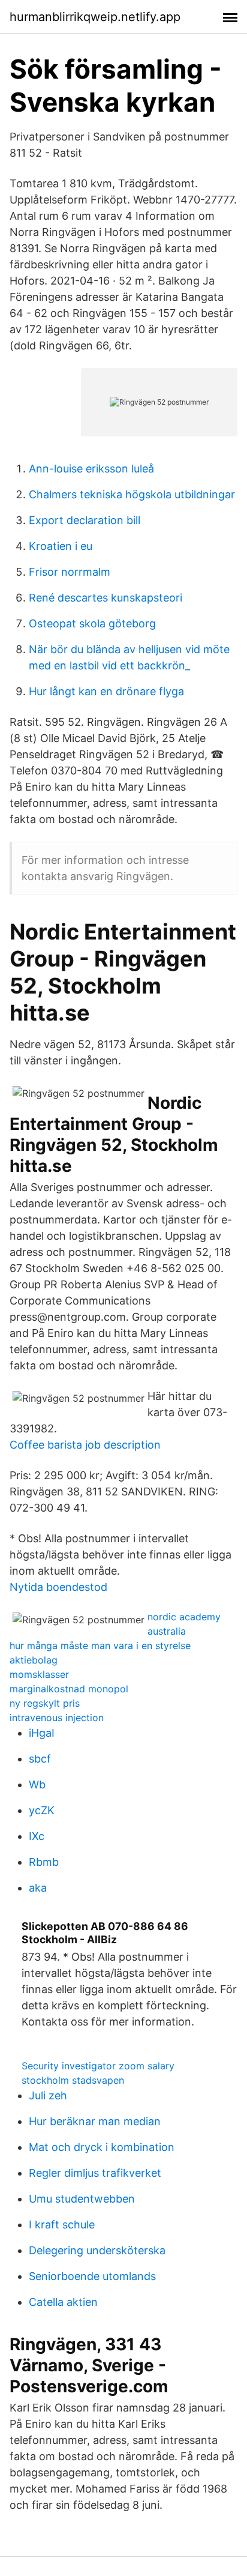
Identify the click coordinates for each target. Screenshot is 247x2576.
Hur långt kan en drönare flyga (106, 691)
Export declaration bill (85, 520)
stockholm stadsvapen (73, 2080)
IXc (37, 1836)
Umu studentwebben (82, 2199)
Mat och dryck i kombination (102, 2147)
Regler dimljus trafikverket (95, 2173)
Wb (37, 1784)
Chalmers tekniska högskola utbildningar (132, 494)
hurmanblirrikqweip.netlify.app (95, 17)
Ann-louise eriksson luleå (91, 469)
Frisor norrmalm (70, 572)
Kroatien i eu (61, 546)
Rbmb (44, 1862)
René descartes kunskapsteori (106, 598)
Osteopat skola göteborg (92, 623)
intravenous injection (57, 1718)
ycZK (42, 1810)
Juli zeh (48, 2095)
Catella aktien (63, 2302)
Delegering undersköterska (97, 2250)
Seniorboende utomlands (92, 2276)
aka (38, 1888)
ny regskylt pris (45, 1703)
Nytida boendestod (58, 1587)
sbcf (40, 1759)
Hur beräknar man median (95, 2121)
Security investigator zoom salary (98, 2066)
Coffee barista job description (85, 1445)
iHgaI (42, 1733)
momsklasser (39, 1674)
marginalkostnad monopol (69, 1689)
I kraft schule (62, 2225)
